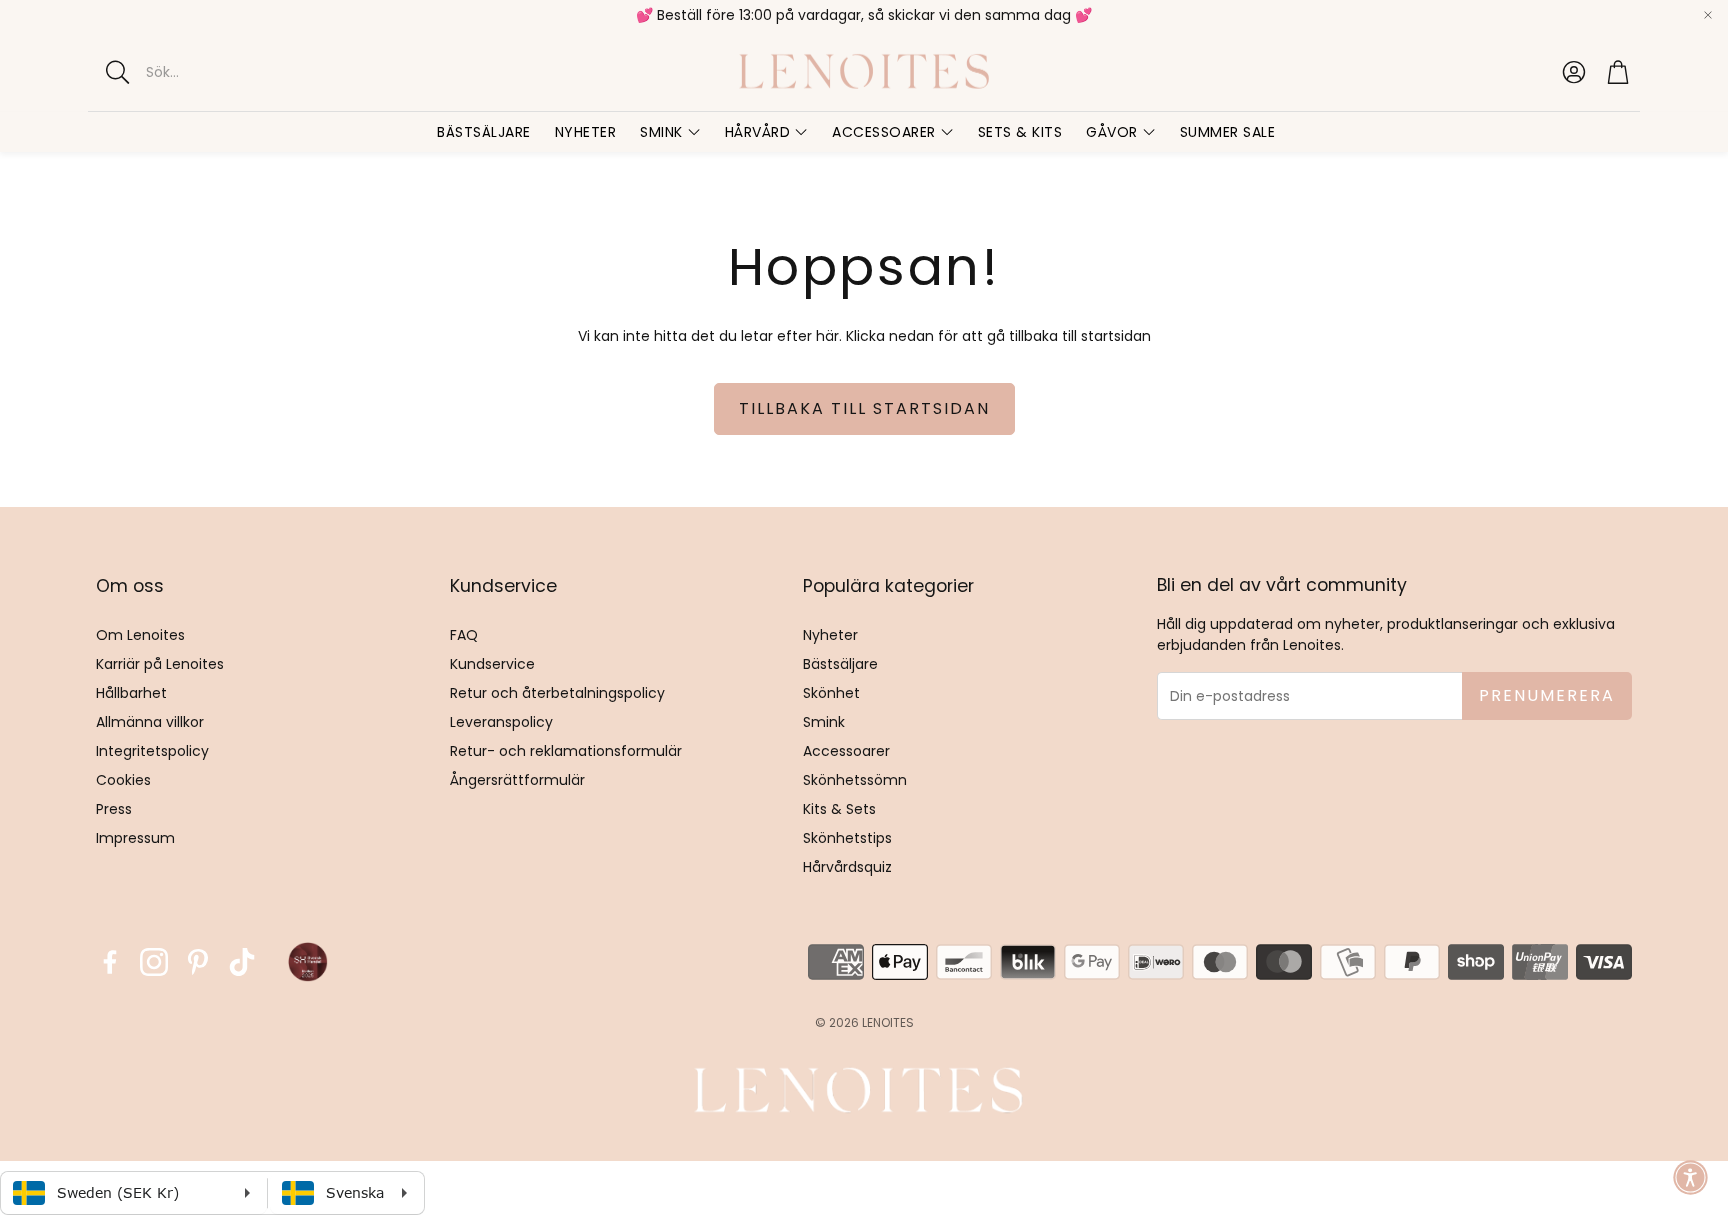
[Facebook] (110, 962)
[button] (263, 72)
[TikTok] (242, 962)
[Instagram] (154, 962)
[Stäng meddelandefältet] (1708, 15)
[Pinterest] (198, 962)
